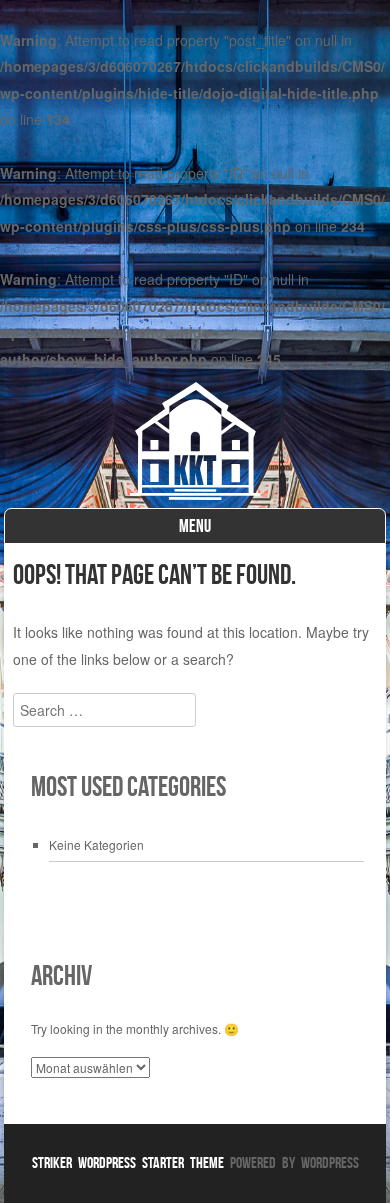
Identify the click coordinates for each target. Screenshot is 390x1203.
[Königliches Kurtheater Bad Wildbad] (194, 494)
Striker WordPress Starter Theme (128, 1162)
